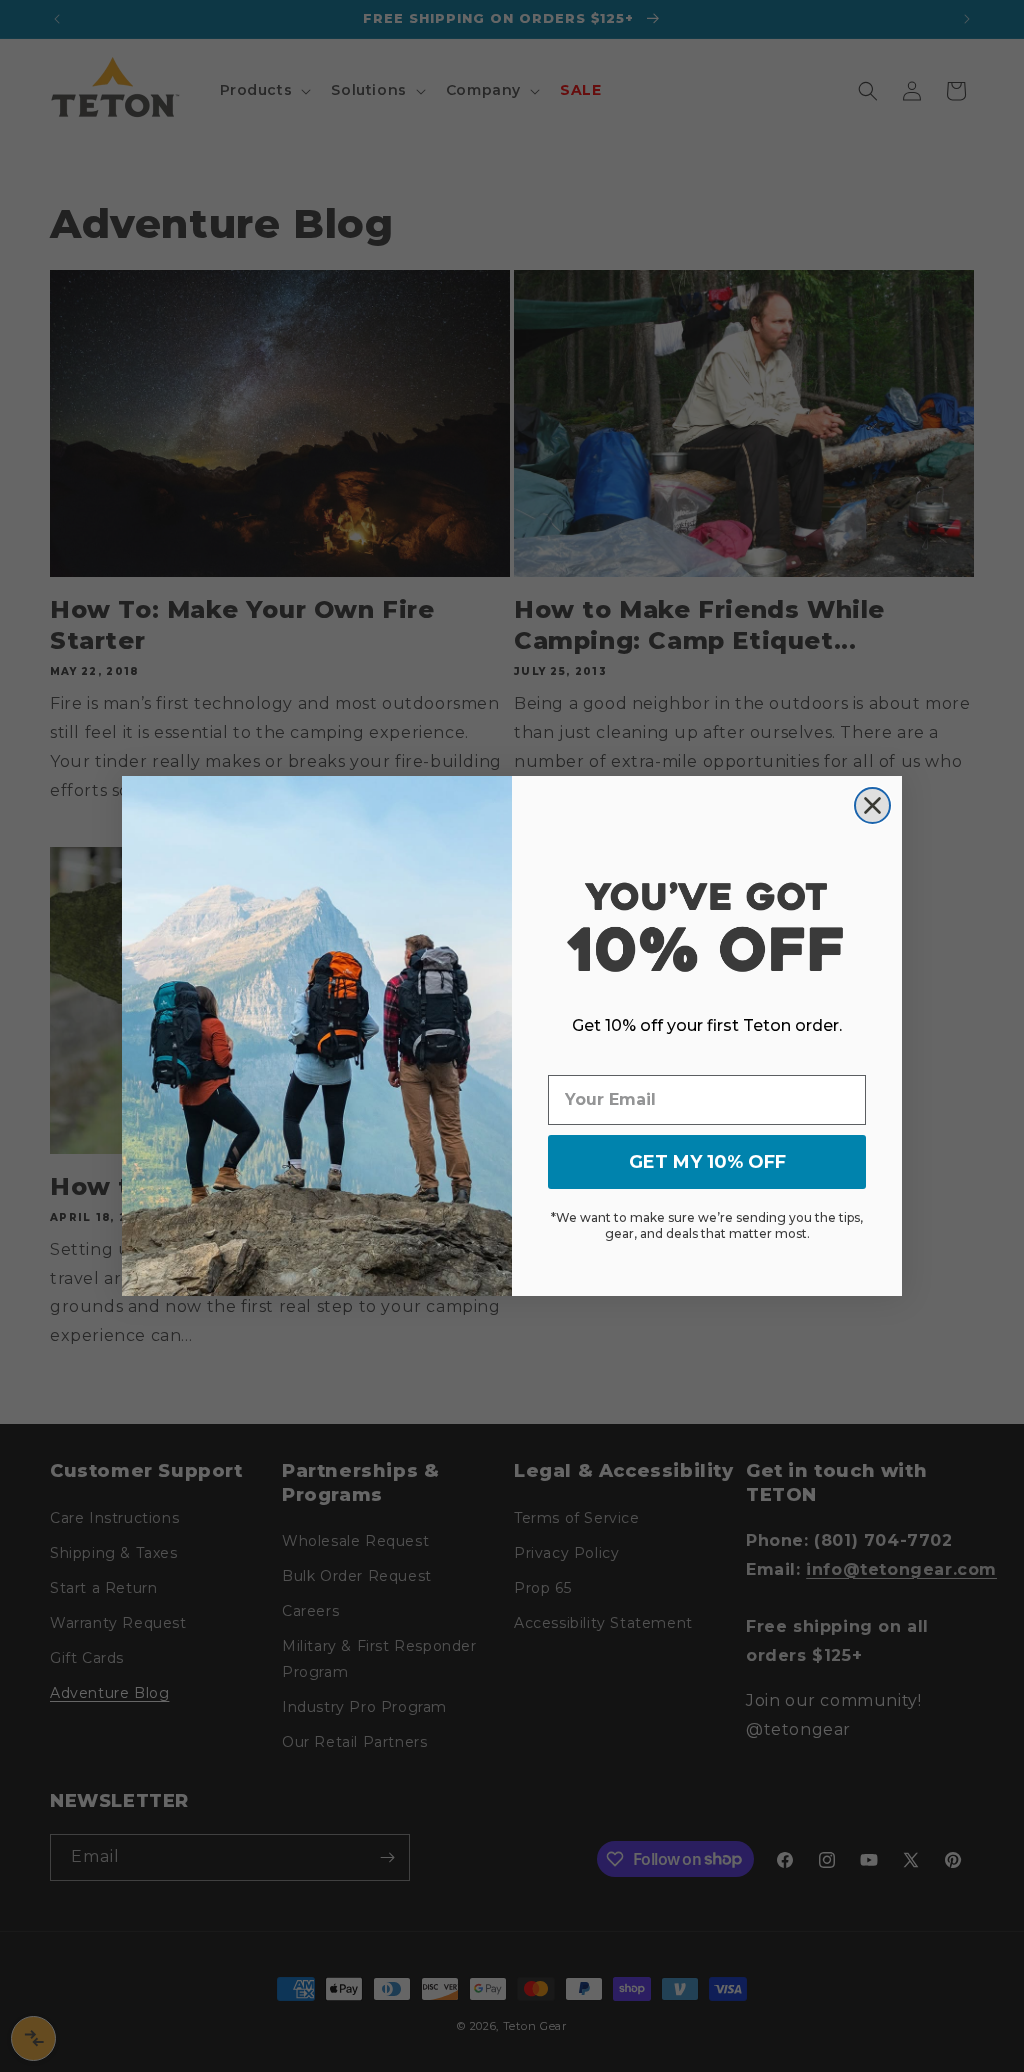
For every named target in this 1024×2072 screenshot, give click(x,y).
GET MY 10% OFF (707, 1162)
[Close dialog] (872, 805)
